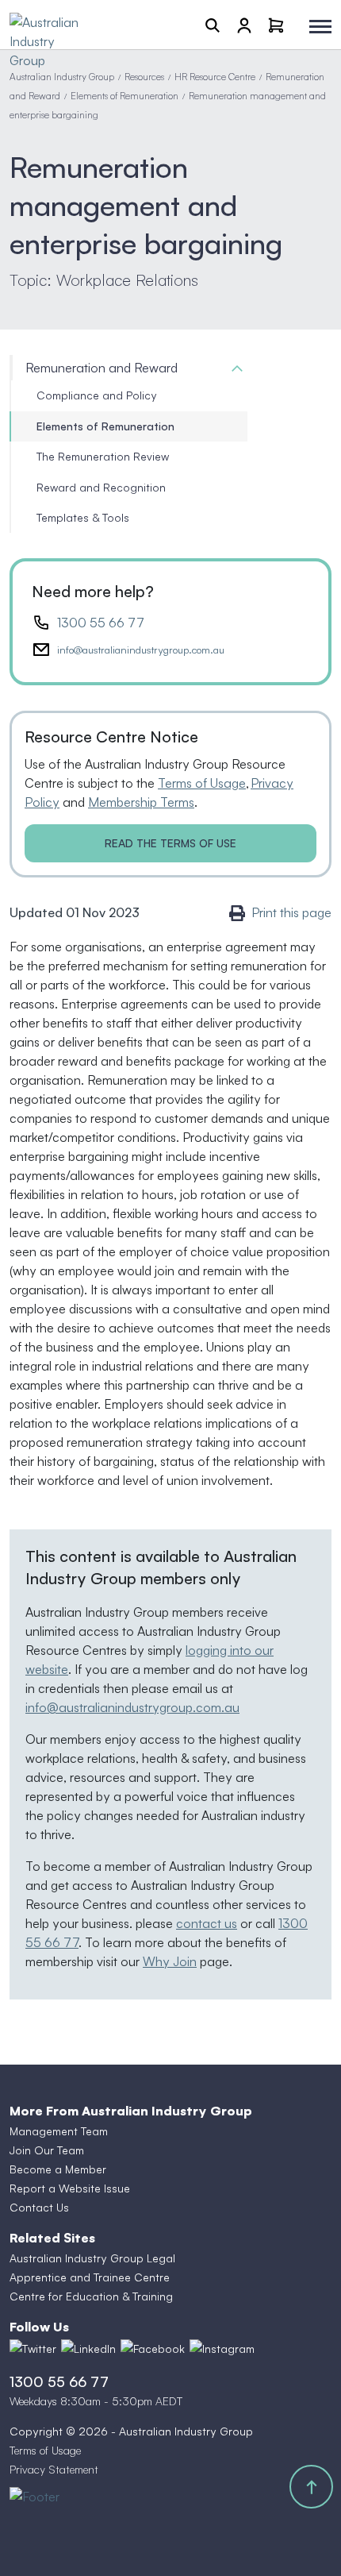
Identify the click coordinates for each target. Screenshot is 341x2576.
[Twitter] (33, 2349)
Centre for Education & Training (91, 2296)
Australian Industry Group (62, 77)
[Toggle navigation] (320, 27)
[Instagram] (222, 2349)
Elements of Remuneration (125, 96)
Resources (144, 77)
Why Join (170, 1961)
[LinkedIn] (88, 2349)
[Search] (213, 25)
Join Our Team (47, 2150)
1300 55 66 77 (101, 623)
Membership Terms (141, 802)
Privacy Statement (54, 2469)
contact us (207, 1923)
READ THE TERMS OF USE (170, 843)
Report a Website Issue (70, 2188)
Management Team (59, 2131)
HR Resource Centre (215, 77)
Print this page (291, 912)
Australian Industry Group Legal (92, 2258)
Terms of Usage (202, 783)
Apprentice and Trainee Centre (90, 2277)
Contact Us (39, 2207)
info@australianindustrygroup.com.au (141, 650)
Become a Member (58, 2169)
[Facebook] (153, 2349)
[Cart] (276, 25)
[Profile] (244, 25)
